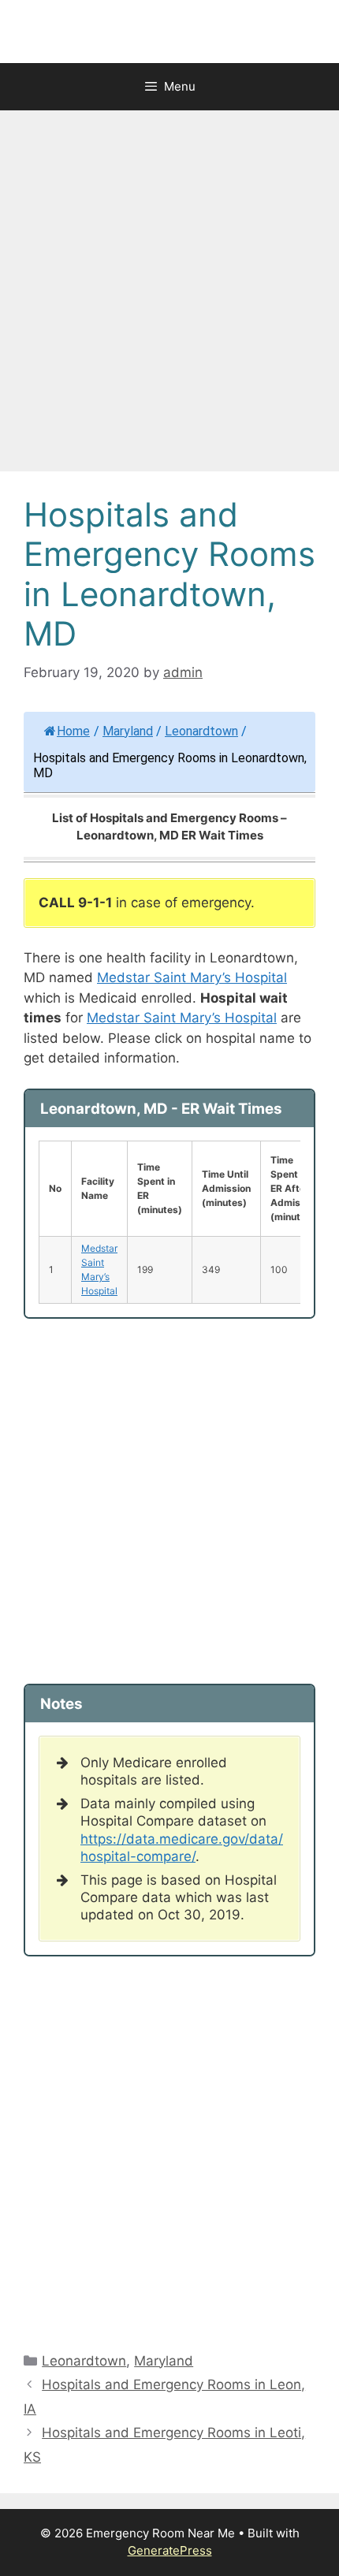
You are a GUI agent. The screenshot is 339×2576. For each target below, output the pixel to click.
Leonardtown (201, 731)
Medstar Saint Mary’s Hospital (192, 977)
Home (73, 731)
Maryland (128, 731)
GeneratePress (170, 2550)
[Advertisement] (169, 296)
